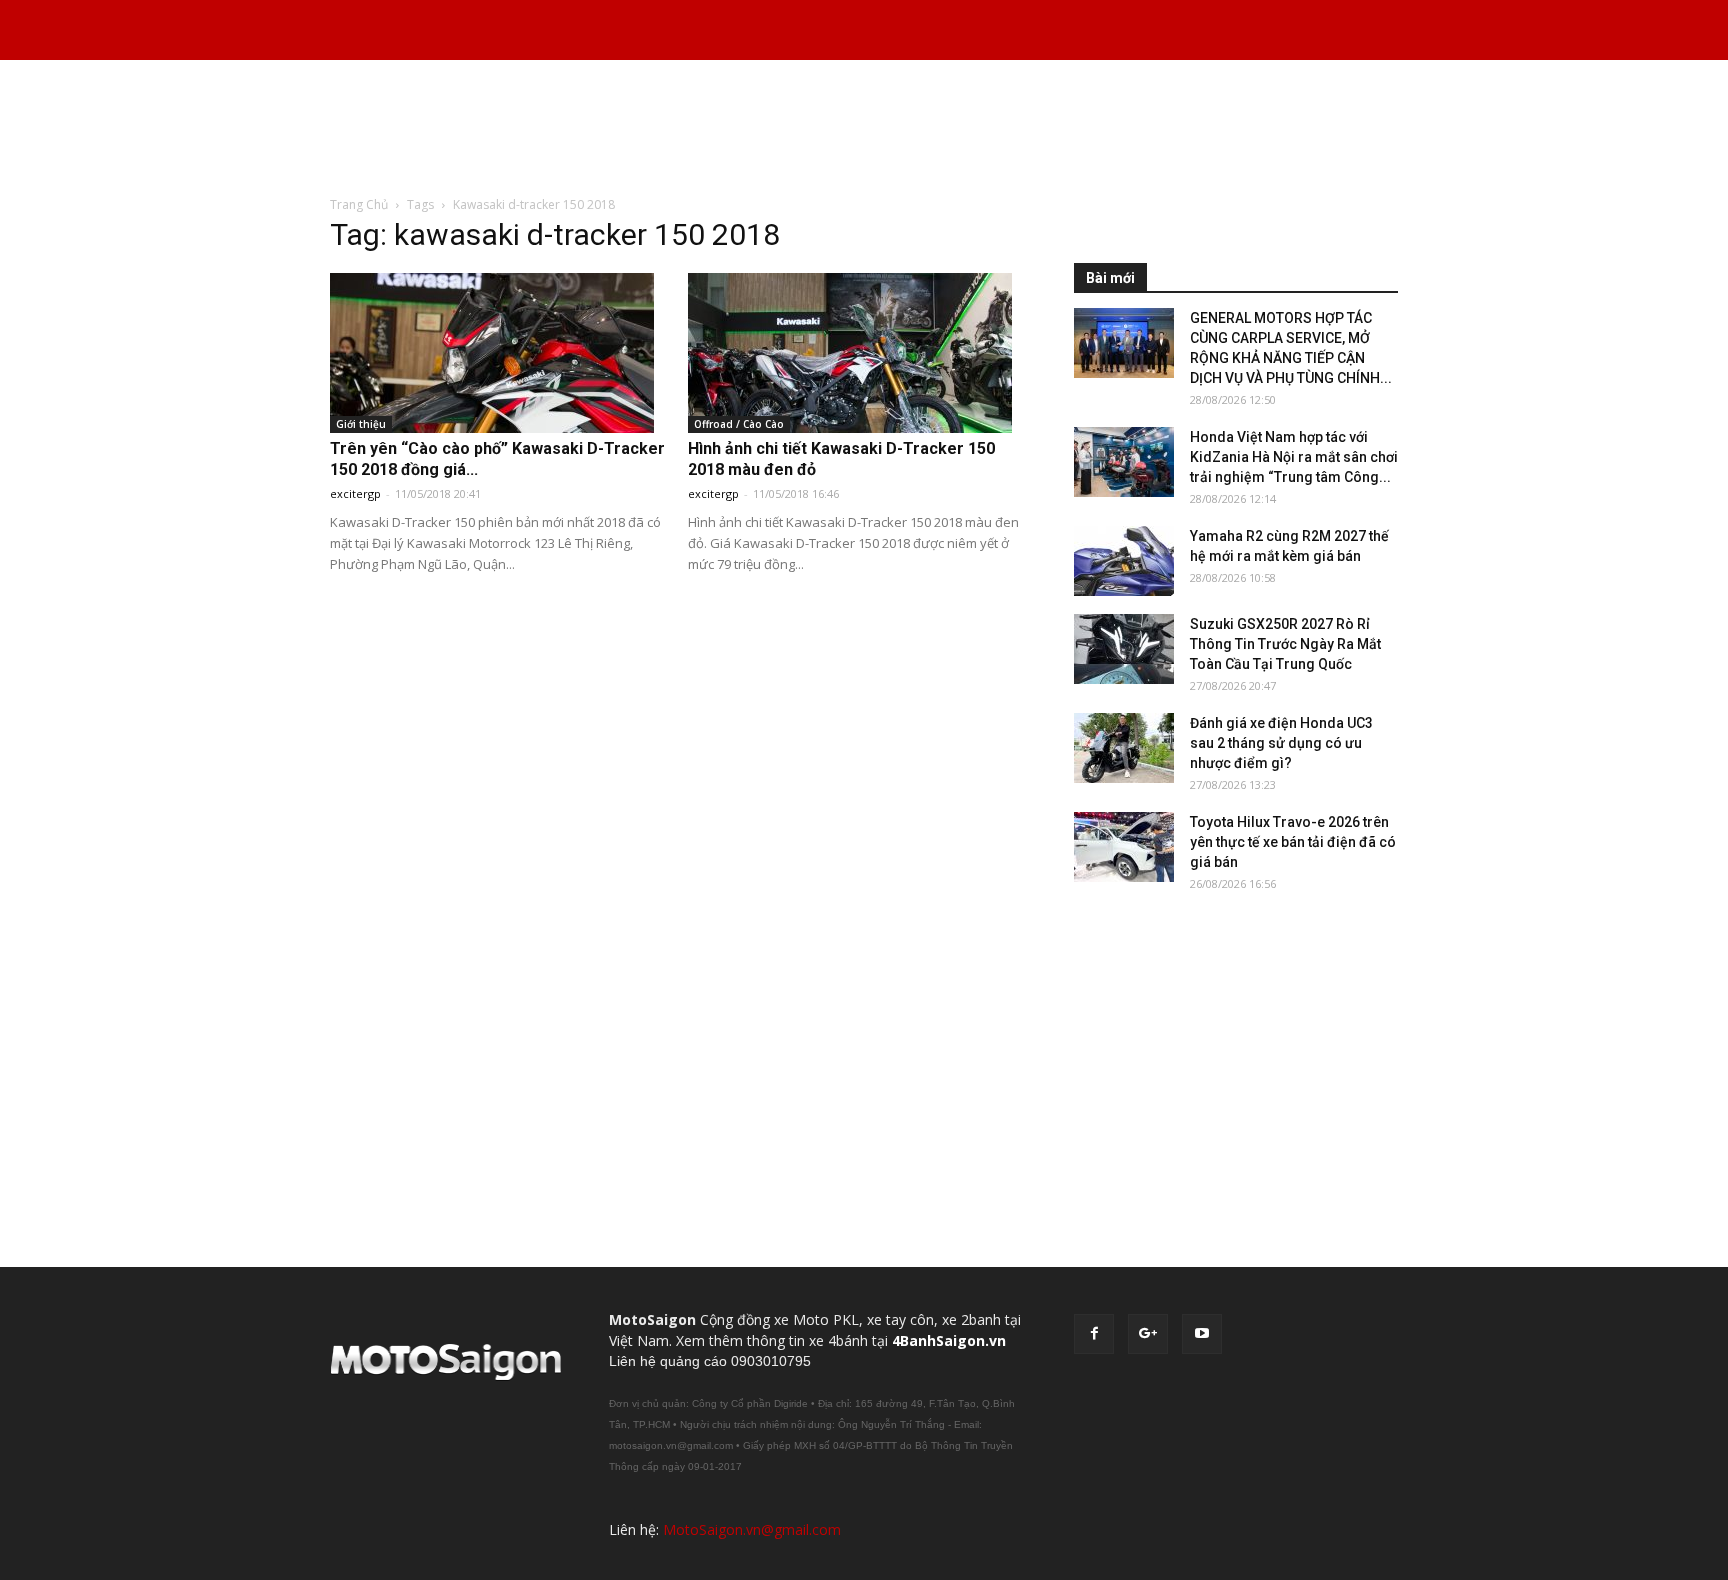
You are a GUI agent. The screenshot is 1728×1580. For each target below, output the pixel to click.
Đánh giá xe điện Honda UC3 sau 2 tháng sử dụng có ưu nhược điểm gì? (1281, 743)
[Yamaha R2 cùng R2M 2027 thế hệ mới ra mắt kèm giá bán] (1124, 561)
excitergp (355, 493)
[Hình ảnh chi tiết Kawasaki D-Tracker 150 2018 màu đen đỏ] (857, 353)
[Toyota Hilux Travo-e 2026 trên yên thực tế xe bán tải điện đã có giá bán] (1124, 847)
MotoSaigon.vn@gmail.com (752, 1529)
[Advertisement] (864, 129)
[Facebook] (1094, 1334)
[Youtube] (1202, 1334)
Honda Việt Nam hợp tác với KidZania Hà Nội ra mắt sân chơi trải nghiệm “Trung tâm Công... (1294, 457)
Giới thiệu (361, 424)
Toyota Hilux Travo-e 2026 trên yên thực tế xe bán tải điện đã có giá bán (1293, 842)
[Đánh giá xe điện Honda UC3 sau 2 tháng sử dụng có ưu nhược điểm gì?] (1124, 748)
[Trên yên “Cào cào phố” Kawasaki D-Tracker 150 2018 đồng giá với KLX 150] (499, 353)
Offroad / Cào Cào (739, 424)
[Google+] (1148, 1334)
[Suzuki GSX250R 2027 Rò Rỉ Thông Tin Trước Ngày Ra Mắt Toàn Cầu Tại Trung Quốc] (1124, 649)
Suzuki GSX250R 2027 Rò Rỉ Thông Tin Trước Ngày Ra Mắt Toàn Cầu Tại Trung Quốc (1285, 644)
